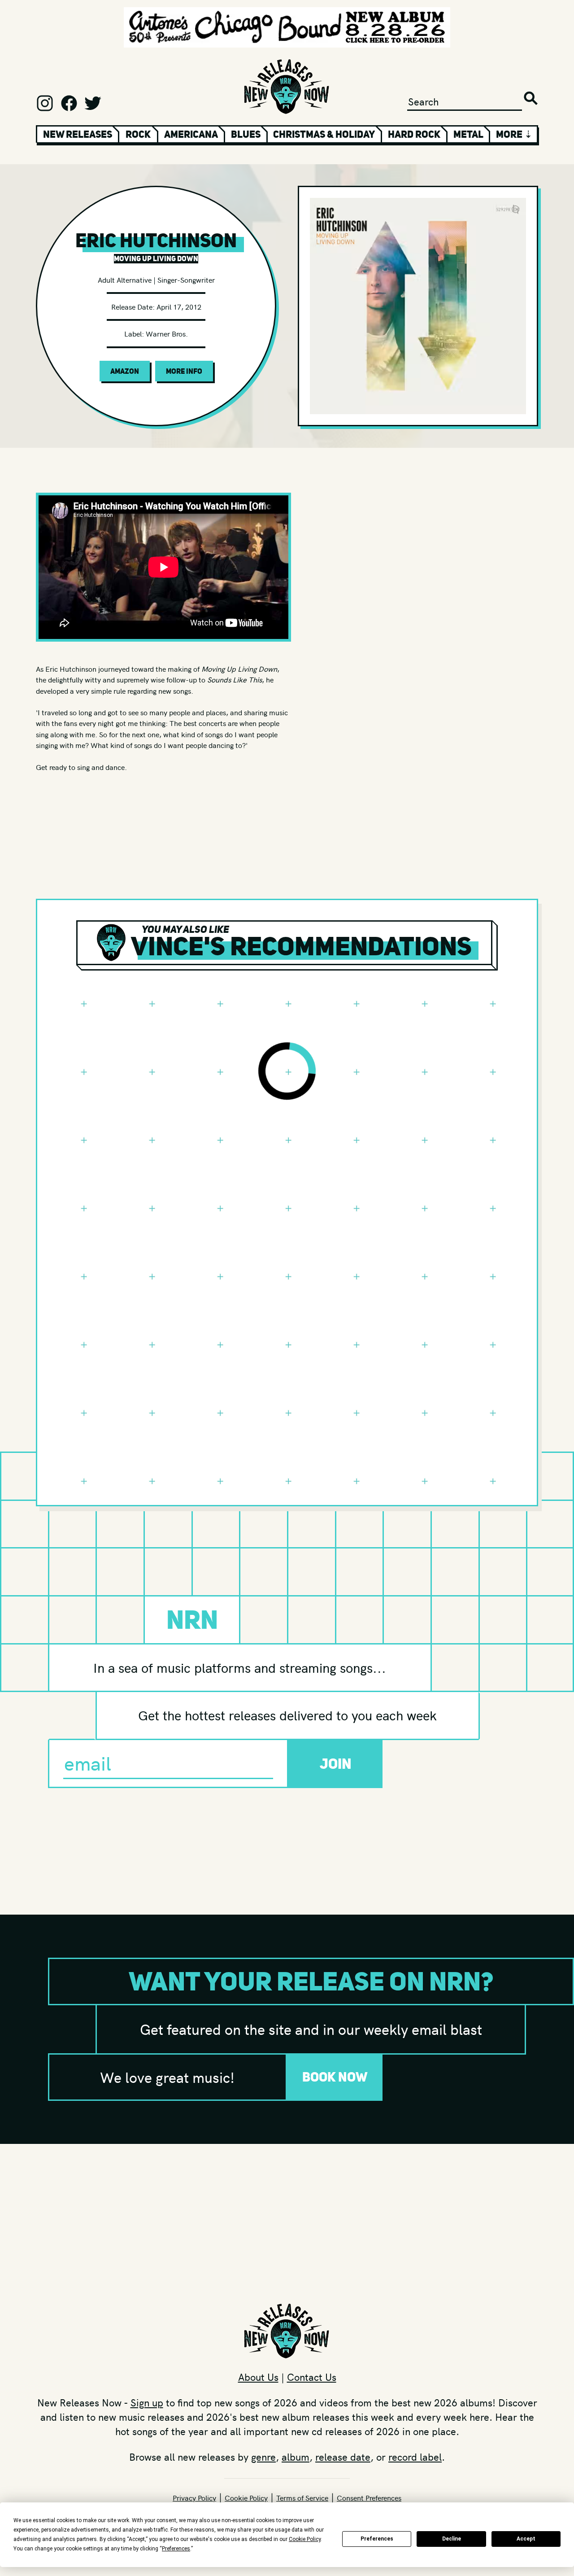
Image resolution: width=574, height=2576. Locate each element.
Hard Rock (414, 134)
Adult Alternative (125, 280)
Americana (191, 134)
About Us (258, 2377)
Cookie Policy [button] (305, 2539)
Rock (138, 134)
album (296, 2457)
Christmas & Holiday (324, 134)
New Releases (78, 134)
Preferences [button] (176, 2549)
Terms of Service (302, 2497)
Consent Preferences (369, 2497)
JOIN (336, 1764)
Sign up (147, 2402)
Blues (246, 134)
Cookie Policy (246, 2497)
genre (263, 2457)
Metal (468, 134)
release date (343, 2457)
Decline (452, 2539)
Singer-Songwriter (186, 280)
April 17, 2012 (179, 306)
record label (415, 2457)
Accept (526, 2539)
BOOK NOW (335, 2077)
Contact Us (312, 2377)
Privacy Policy (194, 2497)
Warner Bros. (167, 333)
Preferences (377, 2539)
